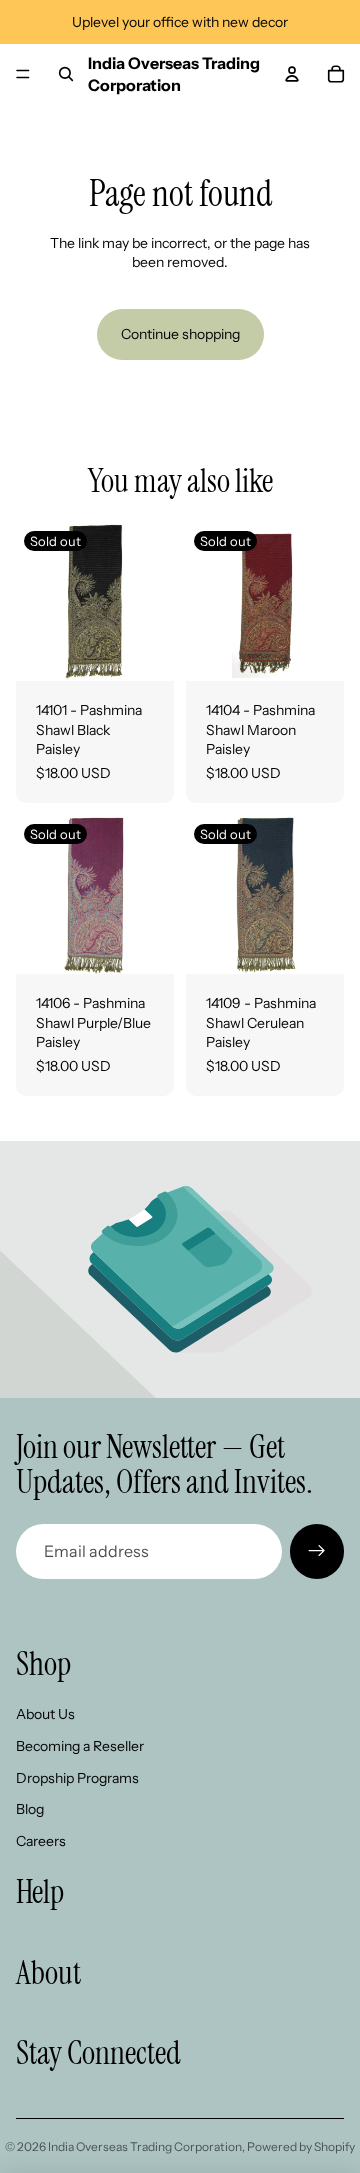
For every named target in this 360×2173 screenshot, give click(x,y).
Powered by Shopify (301, 2146)
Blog (30, 1809)
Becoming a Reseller (80, 1746)
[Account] (292, 74)
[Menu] (23, 74)
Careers (41, 1841)
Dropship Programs (77, 1778)
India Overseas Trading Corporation (145, 2146)
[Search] (66, 74)
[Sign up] (317, 1551)
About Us (45, 1714)
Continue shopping (180, 334)
